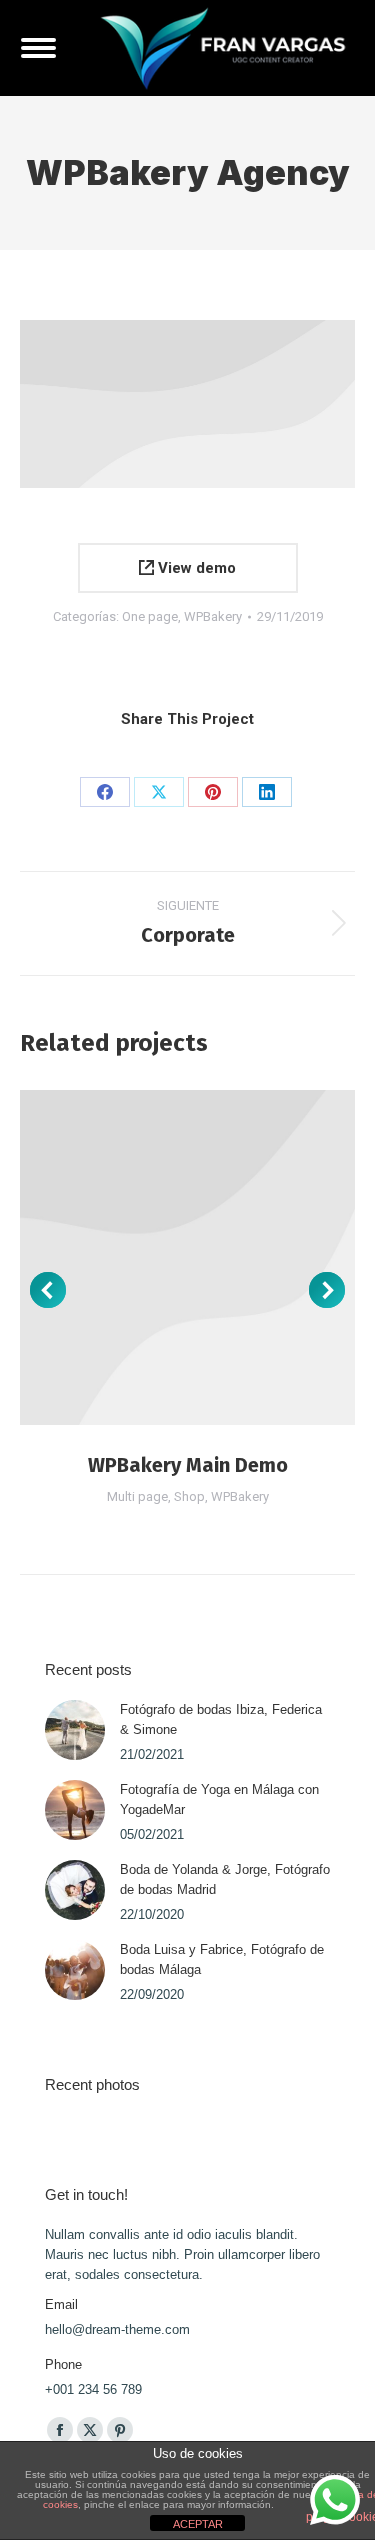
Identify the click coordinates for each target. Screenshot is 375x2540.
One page (150, 616)
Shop (189, 1496)
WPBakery (213, 616)
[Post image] (75, 1730)
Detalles (188, 1257)
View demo (195, 568)
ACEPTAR (198, 2524)
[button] (48, 1290)
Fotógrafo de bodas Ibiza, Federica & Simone (221, 1719)
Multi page (137, 1496)
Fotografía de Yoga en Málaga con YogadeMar (219, 1799)
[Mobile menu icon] (38, 48)
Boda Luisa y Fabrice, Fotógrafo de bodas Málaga (222, 1959)
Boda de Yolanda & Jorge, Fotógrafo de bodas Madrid (225, 1879)
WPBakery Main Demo (188, 1465)
